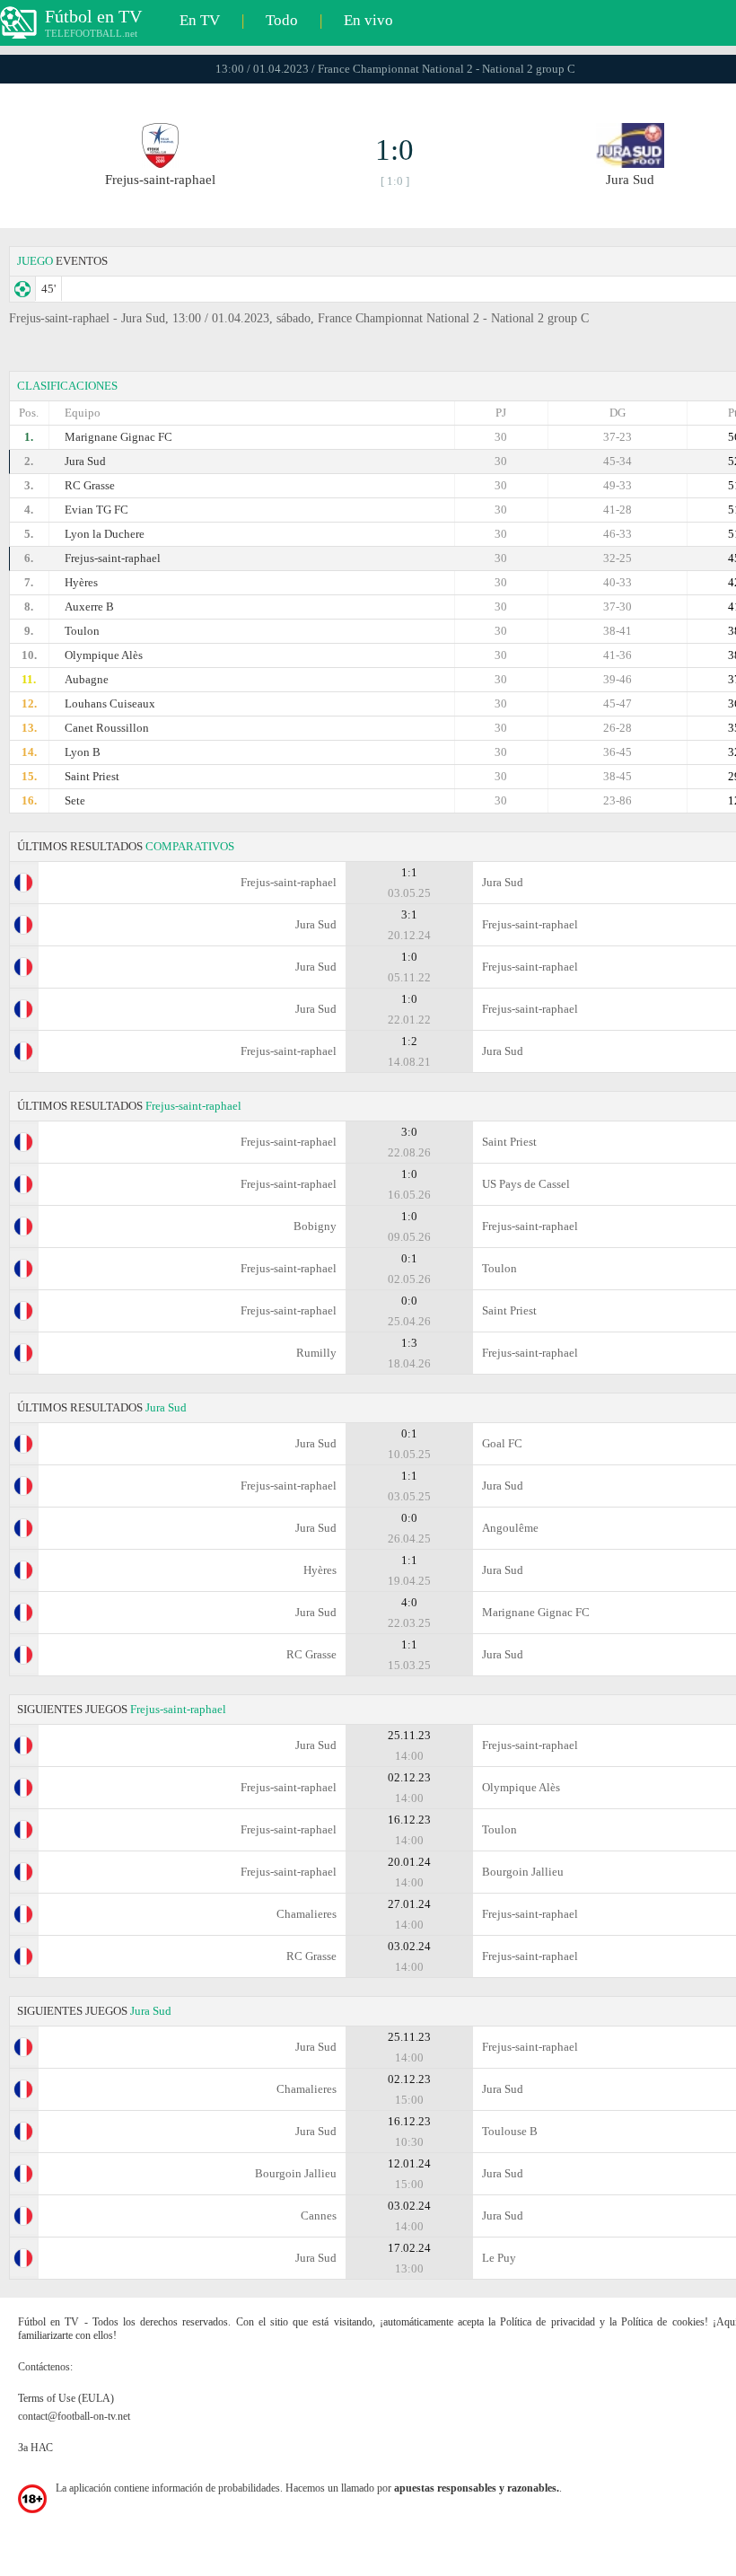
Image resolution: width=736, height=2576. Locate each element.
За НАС (35, 2448)
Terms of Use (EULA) (66, 2398)
